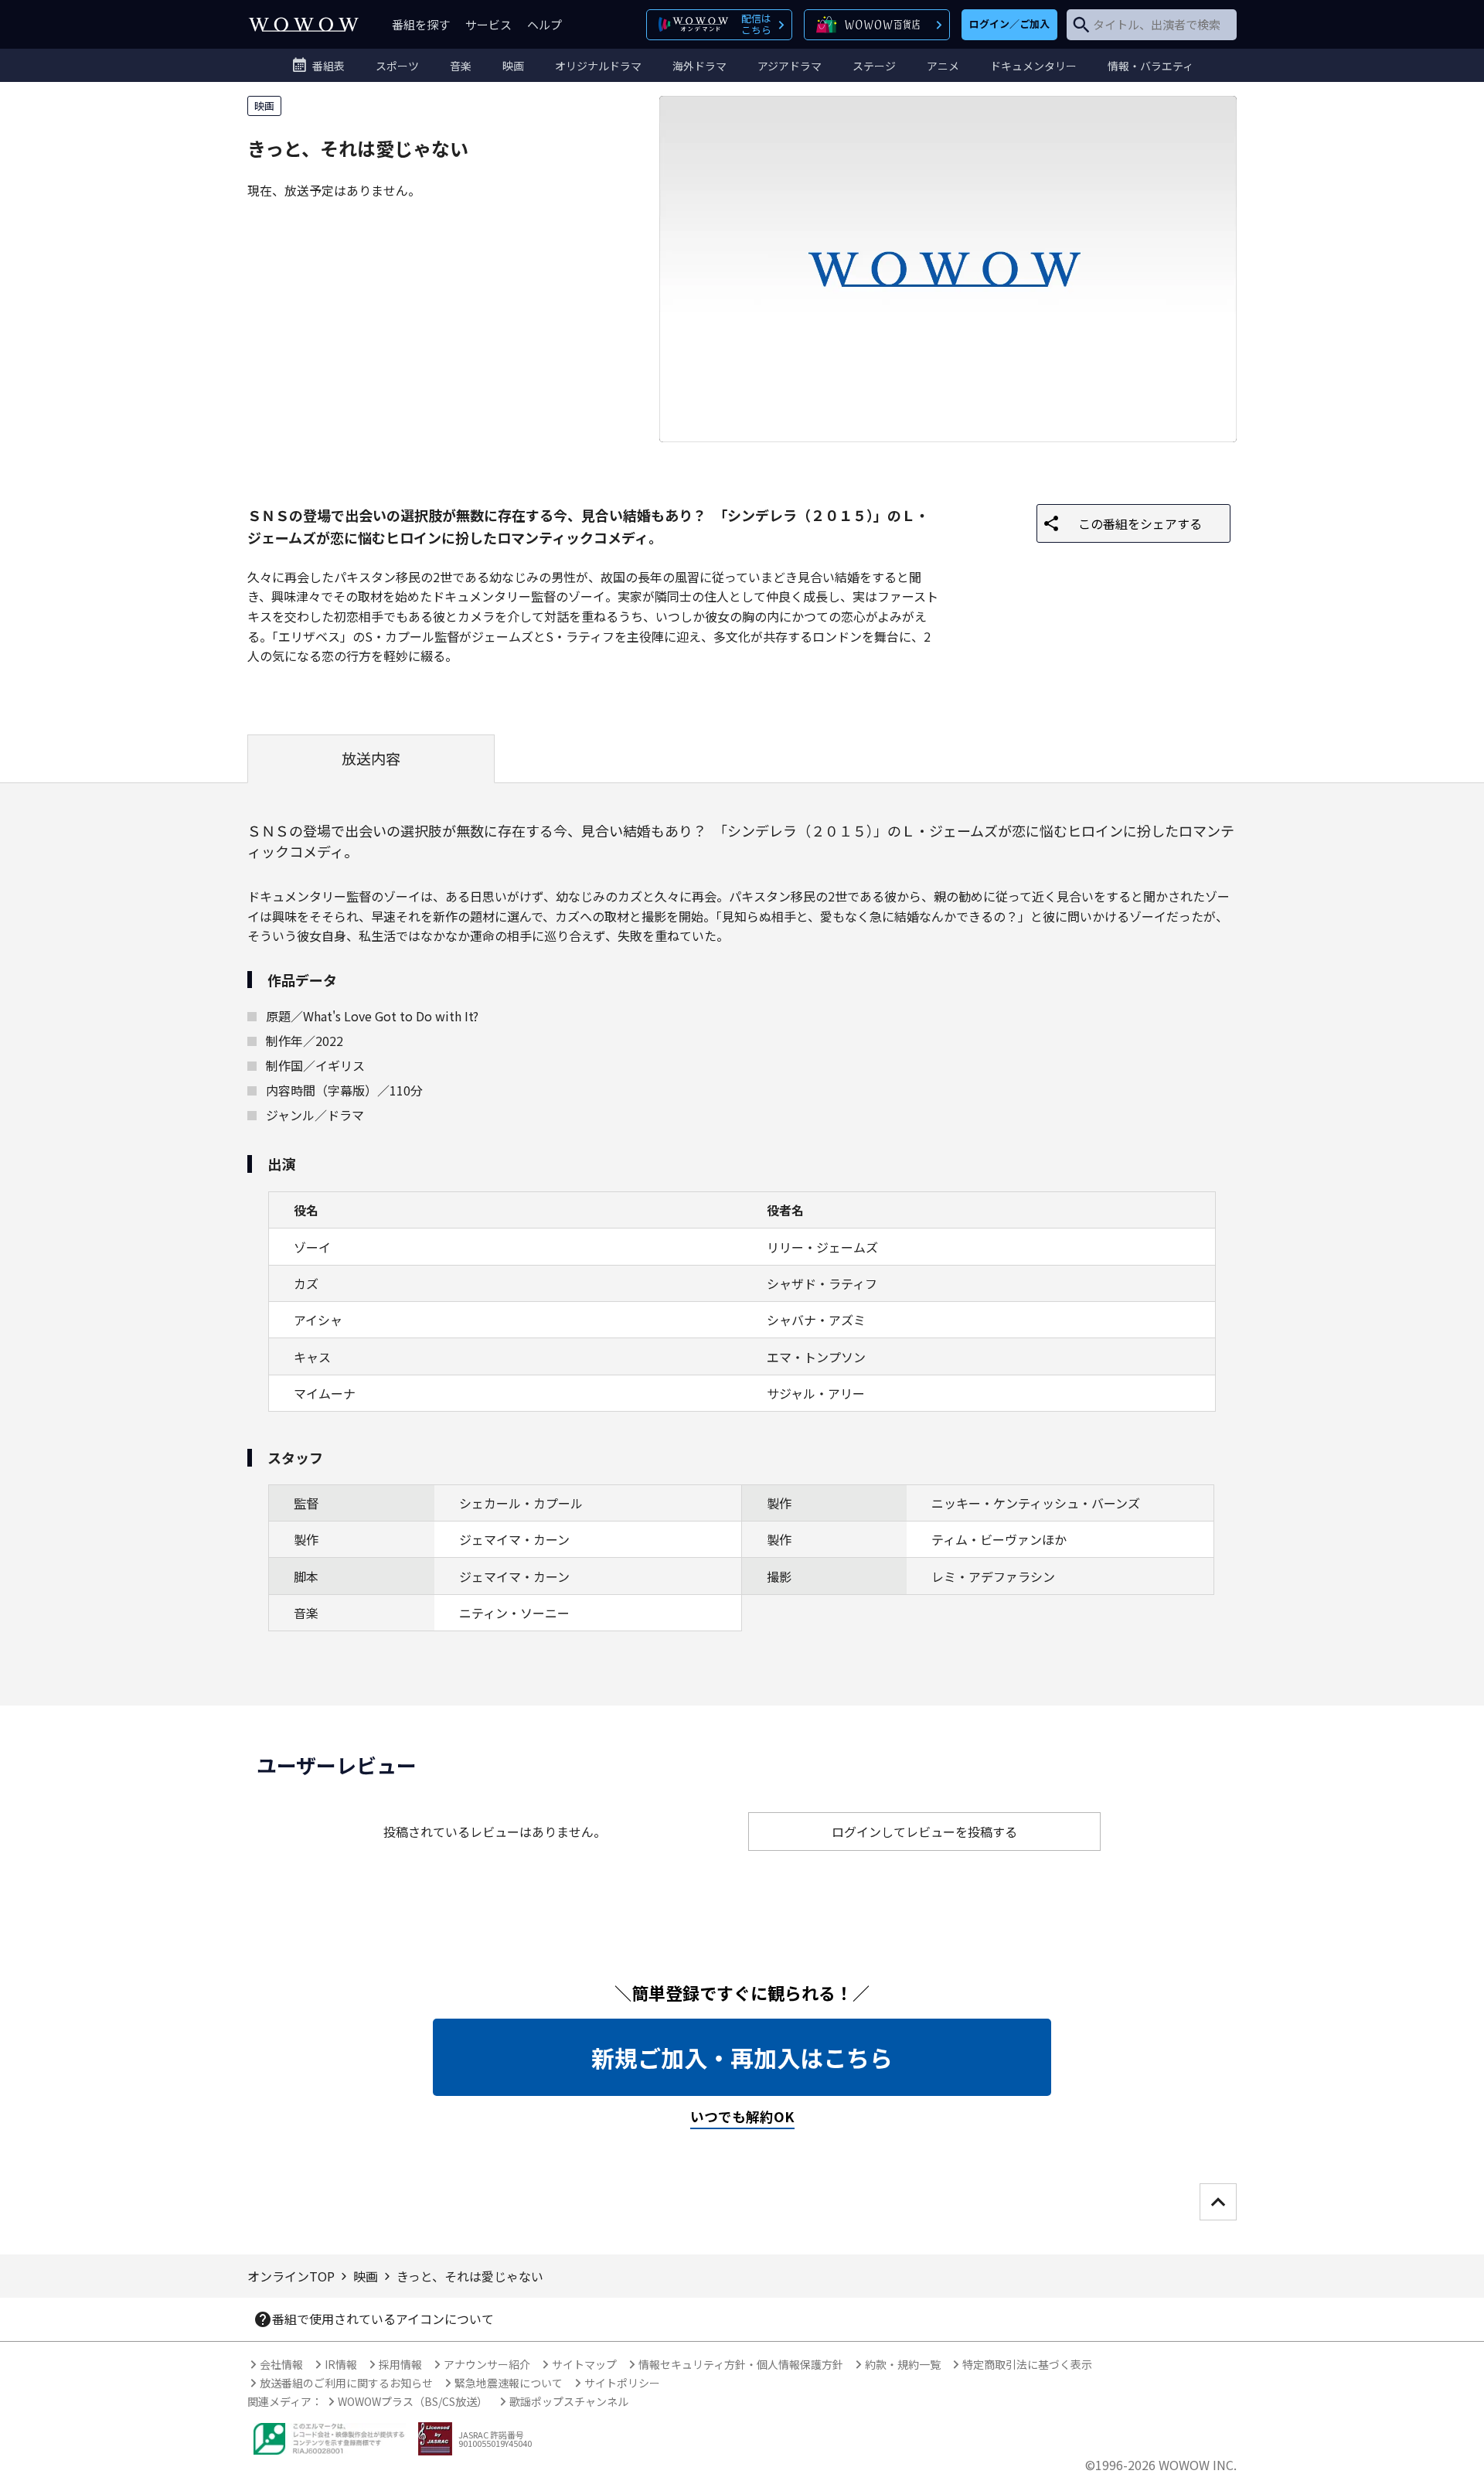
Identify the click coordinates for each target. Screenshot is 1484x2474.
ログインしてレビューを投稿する (924, 1832)
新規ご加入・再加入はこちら (742, 2057)
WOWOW (304, 24)
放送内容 (371, 758)
